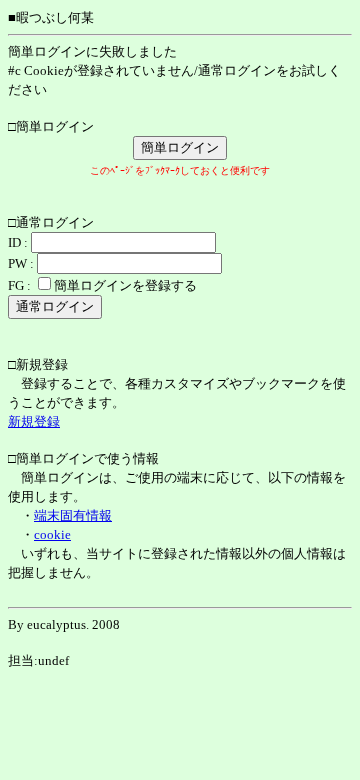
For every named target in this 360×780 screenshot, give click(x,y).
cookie (52, 534)
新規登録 (34, 421)
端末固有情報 (73, 515)
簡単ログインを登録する (125, 285)
